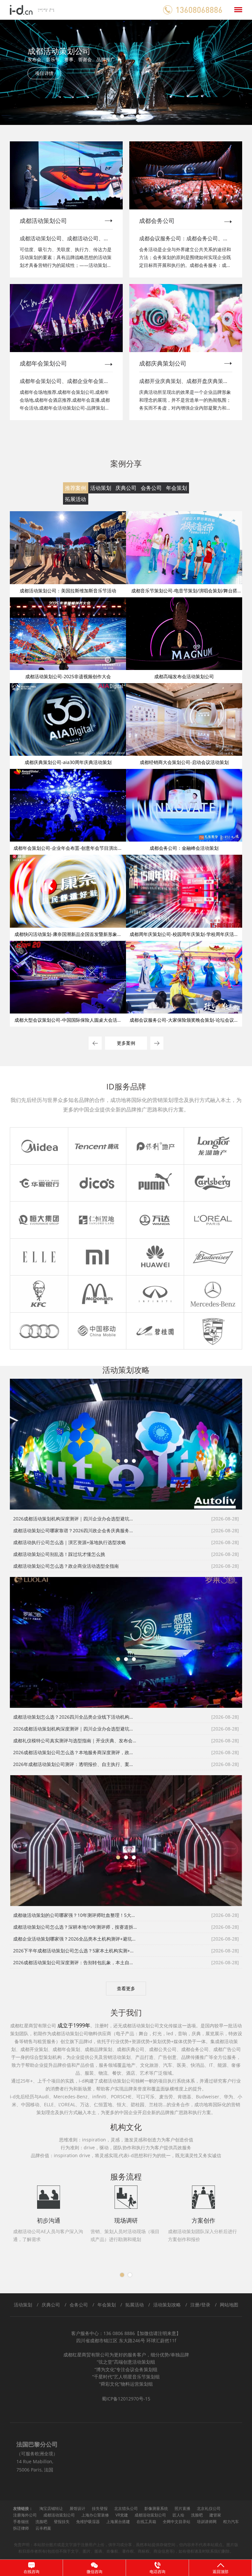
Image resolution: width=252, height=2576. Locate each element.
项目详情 (44, 73)
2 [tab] (122, 116)
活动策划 (101, 488)
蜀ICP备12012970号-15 (126, 2399)
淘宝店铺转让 (51, 2508)
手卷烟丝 (21, 2522)
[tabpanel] (126, 72)
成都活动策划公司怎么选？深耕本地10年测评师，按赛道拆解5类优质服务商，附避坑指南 (75, 1927)
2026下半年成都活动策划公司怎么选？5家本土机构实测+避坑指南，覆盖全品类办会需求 (75, 1951)
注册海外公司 (25, 2515)
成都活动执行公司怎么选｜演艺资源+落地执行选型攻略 (70, 1542)
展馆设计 (77, 2508)
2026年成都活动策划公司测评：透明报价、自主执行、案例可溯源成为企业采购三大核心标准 (75, 1764)
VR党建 (122, 2515)
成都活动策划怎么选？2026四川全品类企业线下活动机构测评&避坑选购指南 (75, 1717)
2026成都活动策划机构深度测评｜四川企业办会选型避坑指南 (75, 1519)
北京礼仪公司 (209, 2508)
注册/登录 (200, 2305)
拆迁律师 (21, 2528)
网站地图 (229, 2305)
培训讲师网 (207, 2522)
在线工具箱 (146, 2522)
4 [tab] (138, 116)
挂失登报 (100, 2508)
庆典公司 (126, 488)
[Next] (233, 72)
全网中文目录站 (177, 2522)
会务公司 (151, 488)
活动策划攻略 (167, 2305)
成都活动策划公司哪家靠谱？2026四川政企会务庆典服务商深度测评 (75, 1530)
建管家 (215, 2515)
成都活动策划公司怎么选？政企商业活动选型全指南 (66, 1566)
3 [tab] (130, 116)
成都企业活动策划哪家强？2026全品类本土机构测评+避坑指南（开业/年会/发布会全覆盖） (75, 1939)
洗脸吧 (197, 2515)
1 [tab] (114, 116)
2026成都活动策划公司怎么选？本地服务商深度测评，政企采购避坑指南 (75, 1752)
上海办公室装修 (95, 2515)
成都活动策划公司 (59, 2515)
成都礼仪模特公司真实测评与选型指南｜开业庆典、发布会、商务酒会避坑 (75, 1741)
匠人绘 (178, 2515)
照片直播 (182, 2508)
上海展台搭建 (118, 2522)
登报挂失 (62, 2522)
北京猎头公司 (126, 2508)
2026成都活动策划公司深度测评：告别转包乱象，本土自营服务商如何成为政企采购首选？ (75, 1962)
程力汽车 (231, 2522)
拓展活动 (75, 499)
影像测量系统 (156, 2508)
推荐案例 (75, 488)
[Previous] (19, 72)
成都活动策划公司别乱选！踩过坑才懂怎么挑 (59, 1554)
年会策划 (177, 488)
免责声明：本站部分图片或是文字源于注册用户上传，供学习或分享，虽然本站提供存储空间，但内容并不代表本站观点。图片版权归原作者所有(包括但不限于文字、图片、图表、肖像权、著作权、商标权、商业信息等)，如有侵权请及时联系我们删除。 (126, 2548)
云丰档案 (43, 2528)
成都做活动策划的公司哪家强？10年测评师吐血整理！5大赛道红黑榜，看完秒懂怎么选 (75, 1915)
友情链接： (23, 2508)
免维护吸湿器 (88, 2522)
